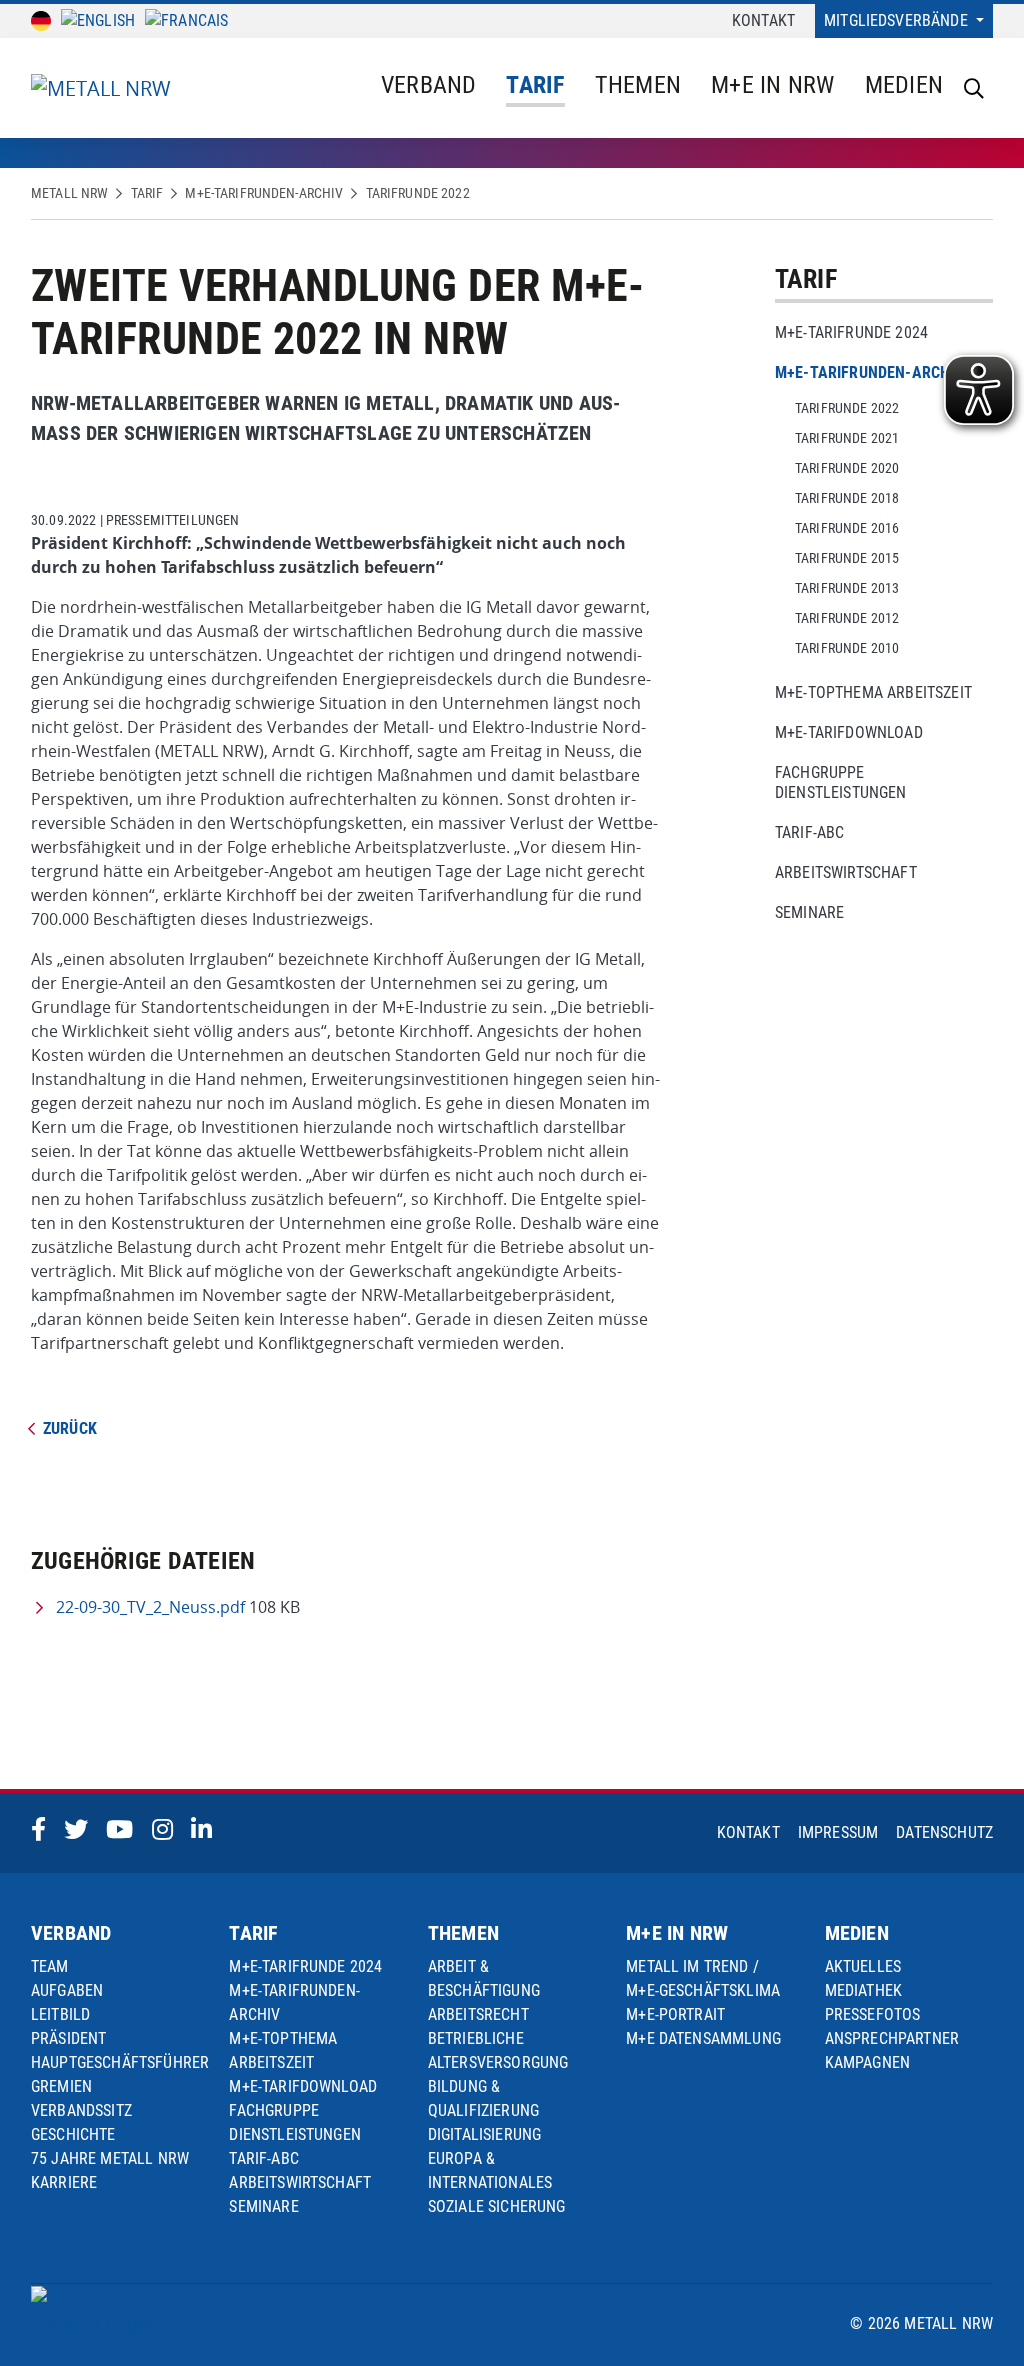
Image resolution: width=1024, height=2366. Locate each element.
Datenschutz (944, 1832)
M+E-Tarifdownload (849, 732)
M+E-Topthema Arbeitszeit (873, 692)
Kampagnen (867, 2062)
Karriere (64, 2182)
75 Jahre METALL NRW (110, 2158)
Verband (429, 85)
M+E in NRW (772, 85)
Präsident (68, 2038)
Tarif (535, 85)
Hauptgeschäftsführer (120, 2062)
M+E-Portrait (675, 2014)
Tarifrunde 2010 (847, 648)
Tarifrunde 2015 (847, 558)
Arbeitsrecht (478, 2014)
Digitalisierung (484, 2134)
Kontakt (763, 20)
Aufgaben (67, 1990)
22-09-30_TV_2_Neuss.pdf (150, 1607)
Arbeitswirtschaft (846, 872)
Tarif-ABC (809, 832)
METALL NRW (69, 193)
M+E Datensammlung (703, 2038)
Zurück (70, 1428)
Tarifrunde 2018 (847, 498)
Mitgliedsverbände (898, 20)
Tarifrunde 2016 (847, 528)
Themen (638, 85)
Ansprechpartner (892, 2038)
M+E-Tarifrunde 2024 (851, 332)
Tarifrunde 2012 (847, 618)
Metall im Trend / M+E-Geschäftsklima (703, 1978)
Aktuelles (863, 1966)
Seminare (809, 912)
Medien (904, 85)
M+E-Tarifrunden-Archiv (264, 193)
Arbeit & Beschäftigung (484, 1978)
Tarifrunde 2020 (847, 468)
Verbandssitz (81, 2110)
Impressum (838, 1832)
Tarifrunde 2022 (418, 193)
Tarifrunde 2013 (847, 588)
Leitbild (60, 2014)
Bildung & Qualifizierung (483, 2098)
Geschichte (73, 2134)
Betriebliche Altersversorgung (498, 2050)
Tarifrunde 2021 (847, 438)
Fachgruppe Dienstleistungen (841, 782)
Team (50, 1966)
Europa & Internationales (490, 2170)
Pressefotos (873, 2014)
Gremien (61, 2086)
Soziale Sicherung (497, 2206)
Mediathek (863, 1990)
